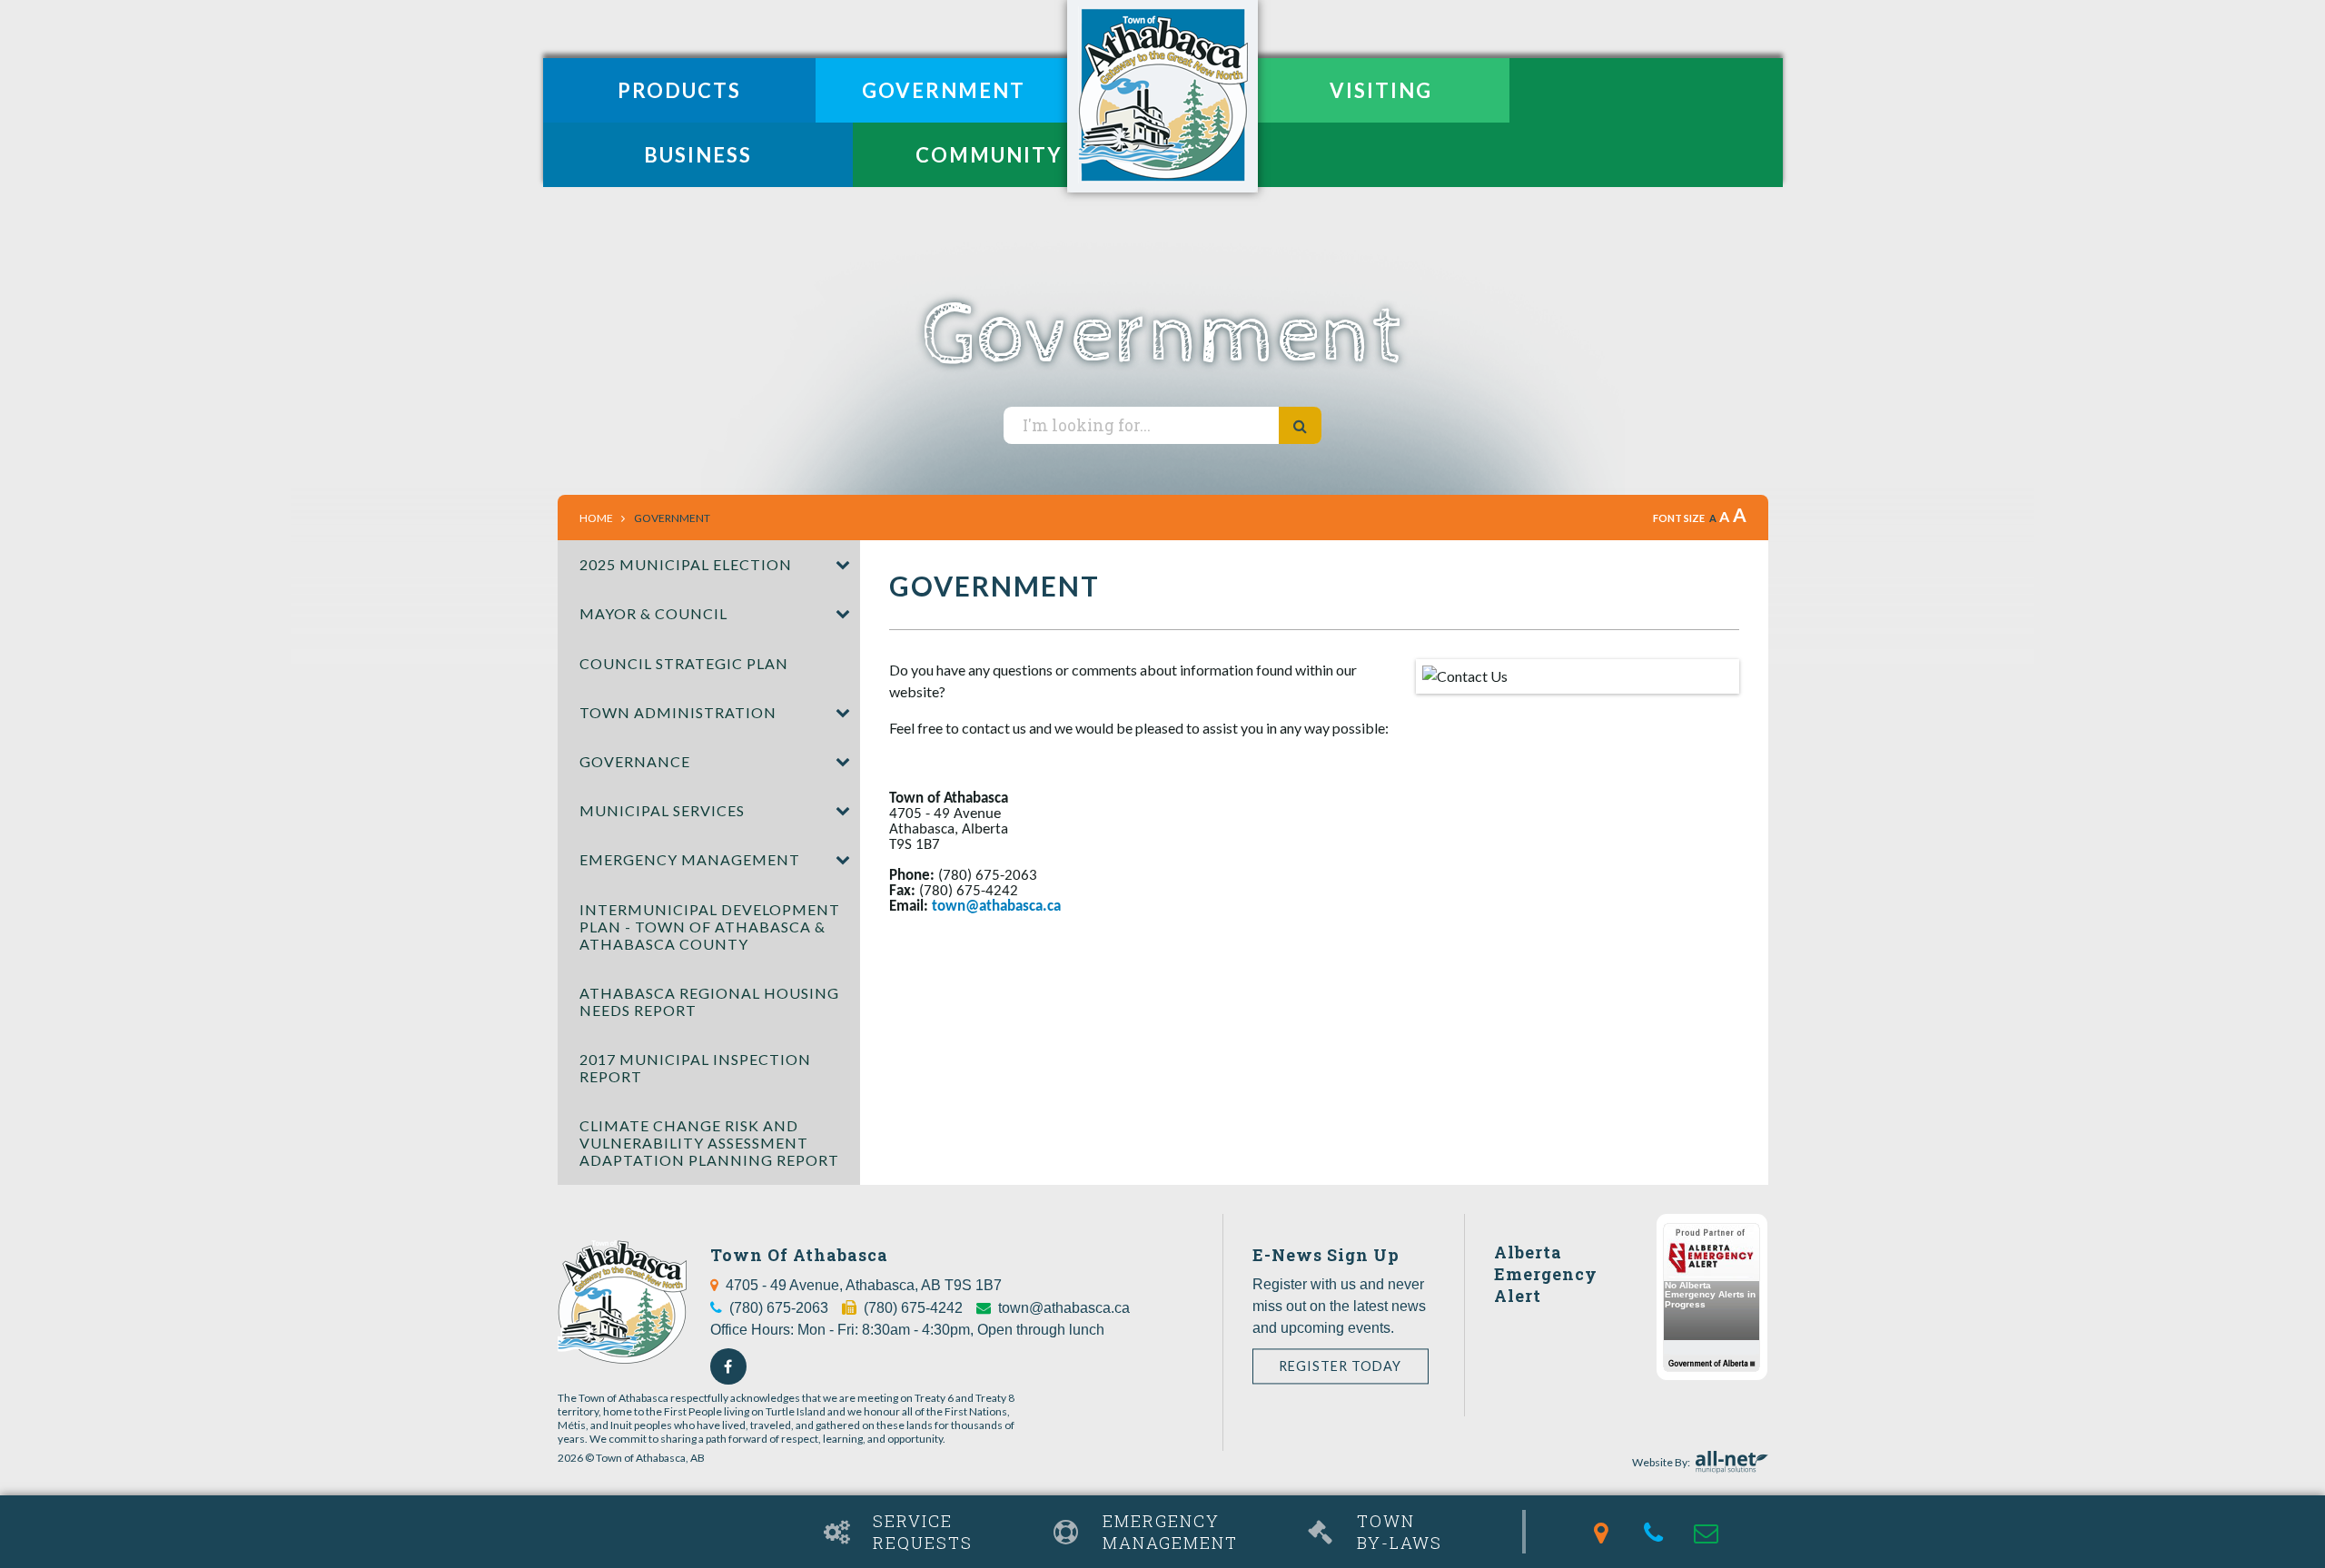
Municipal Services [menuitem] (662, 810)
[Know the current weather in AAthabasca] (559, 1511)
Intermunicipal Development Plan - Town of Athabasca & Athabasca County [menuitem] (710, 927)
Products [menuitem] (679, 90)
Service (923, 1532)
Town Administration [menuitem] (678, 712)
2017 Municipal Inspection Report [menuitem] (695, 1068)
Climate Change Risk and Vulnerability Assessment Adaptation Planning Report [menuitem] (709, 1143)
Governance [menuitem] (635, 761)
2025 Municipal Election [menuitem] (686, 564)
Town (1400, 1532)
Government (672, 518)
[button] (842, 565)
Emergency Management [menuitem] (690, 859)
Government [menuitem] (944, 90)
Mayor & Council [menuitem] (653, 613)
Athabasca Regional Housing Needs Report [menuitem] (709, 1001)
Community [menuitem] (989, 155)
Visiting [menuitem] (1381, 90)
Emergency (1170, 1532)
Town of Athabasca (1162, 96)
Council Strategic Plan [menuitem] (684, 663)
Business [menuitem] (698, 155)
